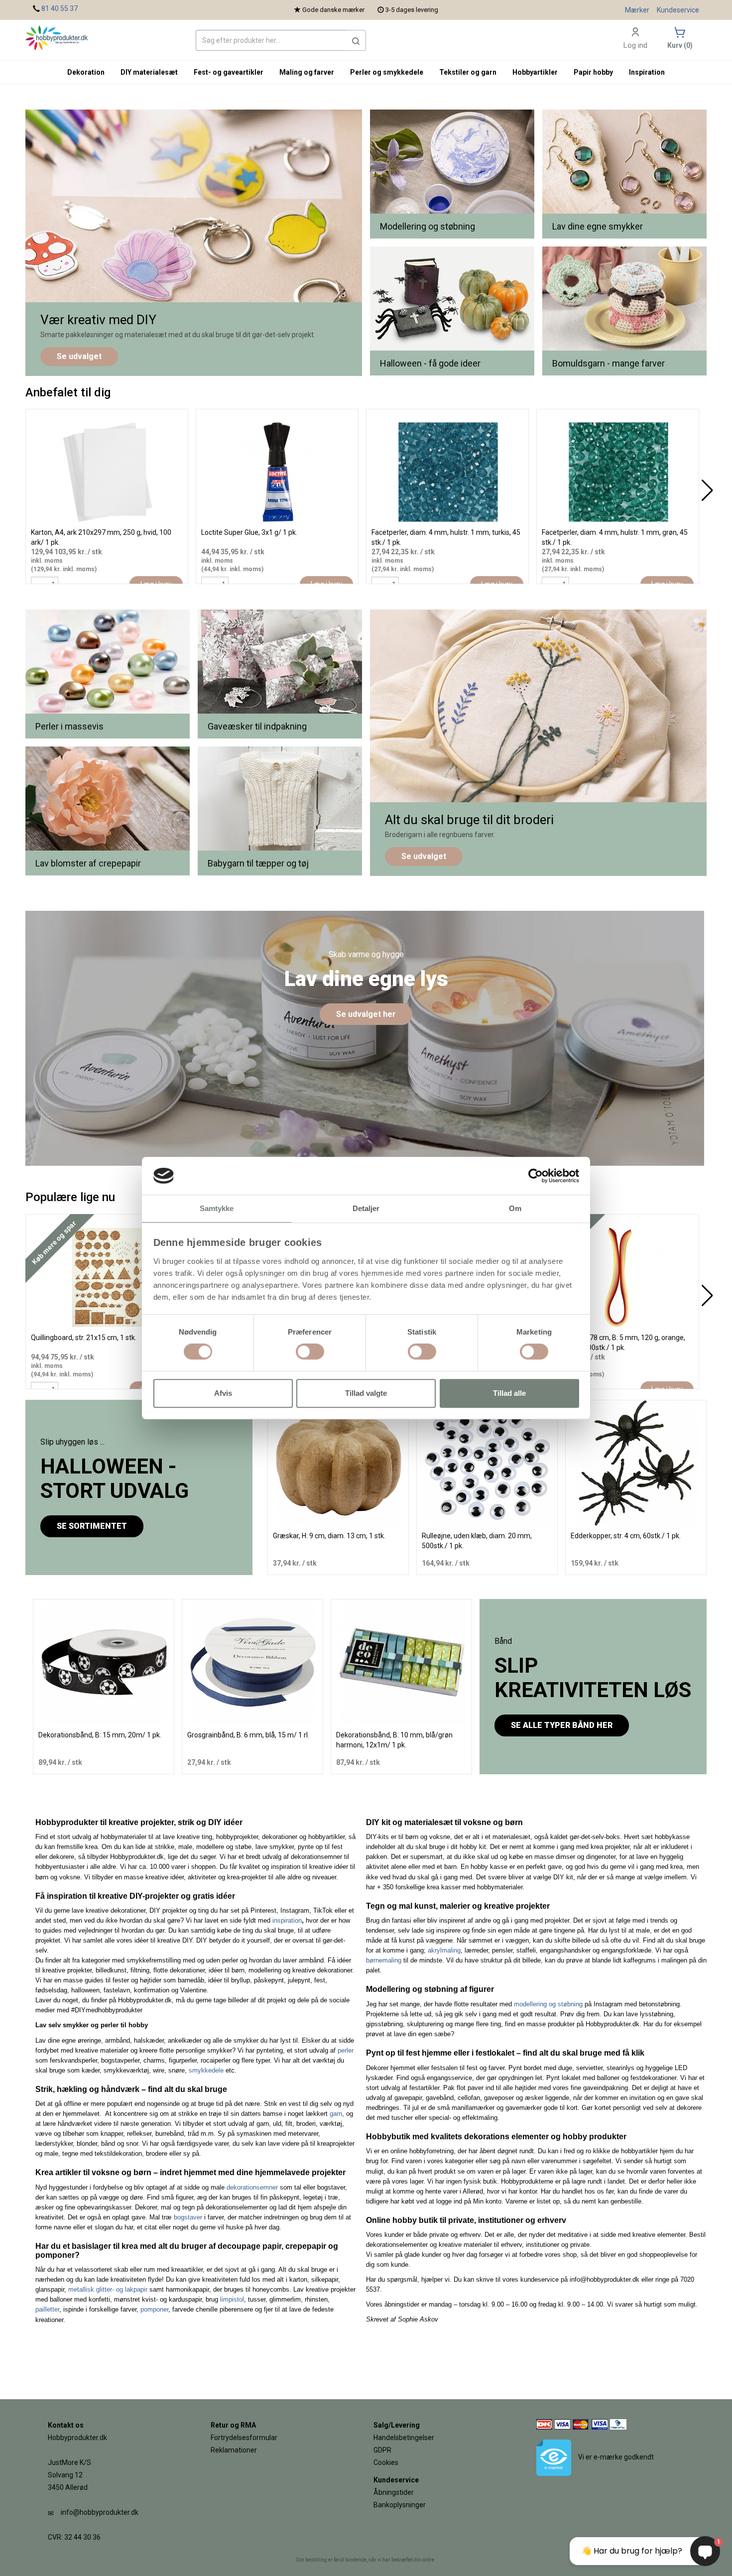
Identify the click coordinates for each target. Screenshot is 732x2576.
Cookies (386, 2462)
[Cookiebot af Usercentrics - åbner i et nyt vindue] (536, 1176)
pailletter (47, 2309)
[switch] (310, 1351)
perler (346, 2050)
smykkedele (206, 2070)
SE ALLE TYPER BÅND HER (562, 1725)
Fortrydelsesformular (244, 2438)
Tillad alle (509, 1393)
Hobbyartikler (535, 72)
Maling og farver (307, 72)
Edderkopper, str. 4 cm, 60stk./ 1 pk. (626, 1536)
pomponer (154, 2309)
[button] (356, 40)
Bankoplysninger (400, 2505)
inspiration (287, 1920)
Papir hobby (593, 72)
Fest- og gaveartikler (229, 72)
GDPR (382, 2450)
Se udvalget (79, 356)
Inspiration (647, 72)
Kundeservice (678, 10)
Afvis (223, 1393)
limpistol (232, 2299)
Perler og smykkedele (387, 72)
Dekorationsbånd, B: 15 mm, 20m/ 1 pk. (100, 1735)
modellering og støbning (548, 2004)
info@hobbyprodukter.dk (100, 2512)
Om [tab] (515, 1209)
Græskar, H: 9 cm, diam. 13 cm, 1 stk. (329, 1536)
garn (336, 2114)
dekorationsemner (252, 2187)
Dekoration (86, 72)
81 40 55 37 (60, 8)
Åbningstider (394, 2492)
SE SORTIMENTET (92, 1526)
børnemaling (384, 1960)
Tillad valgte (366, 1393)
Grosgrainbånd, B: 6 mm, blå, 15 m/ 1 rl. (248, 1735)
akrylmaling (444, 1950)
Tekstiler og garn (468, 72)
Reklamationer (234, 2450)
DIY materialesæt (149, 72)
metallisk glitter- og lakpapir (108, 2289)
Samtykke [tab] (217, 1209)
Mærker (637, 10)
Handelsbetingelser (404, 2438)
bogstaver (188, 2217)
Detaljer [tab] (366, 1209)
